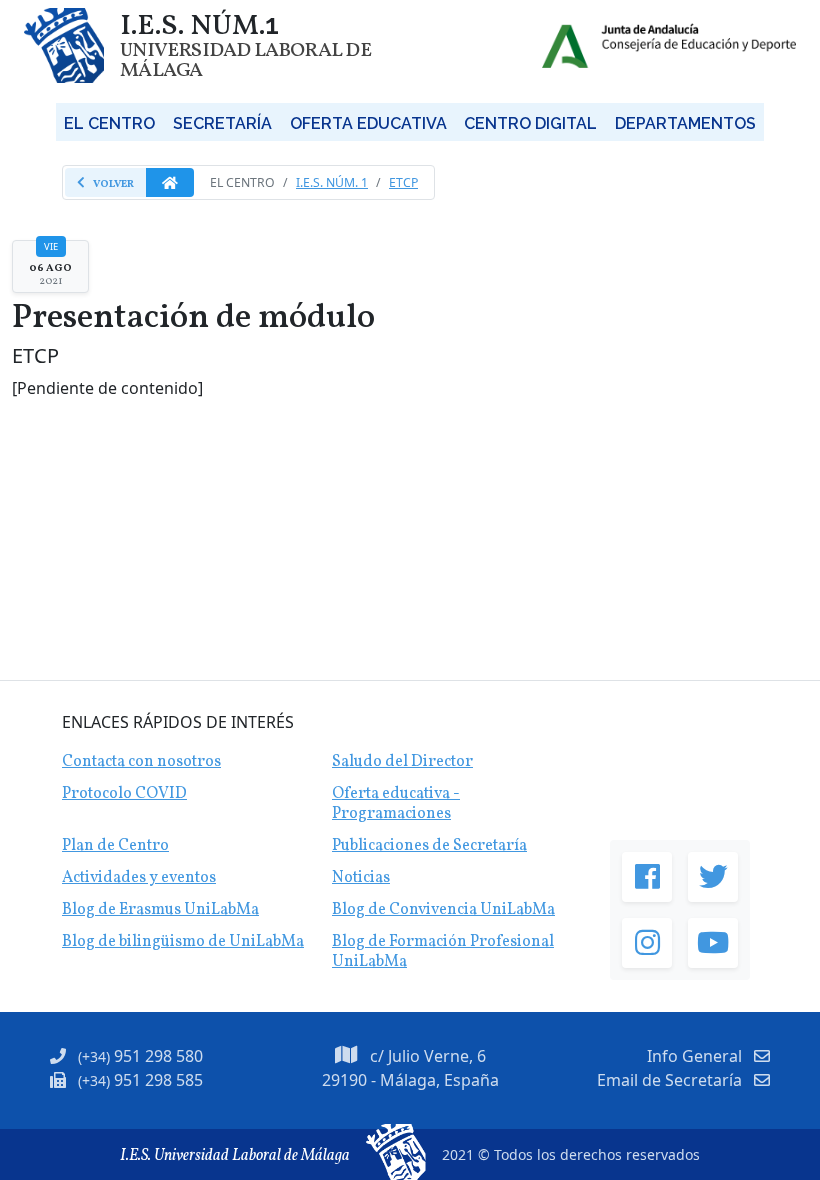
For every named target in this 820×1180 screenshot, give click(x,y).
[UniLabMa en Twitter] (713, 877)
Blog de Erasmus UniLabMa (160, 910)
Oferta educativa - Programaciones (396, 804)
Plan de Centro (115, 846)
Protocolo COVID (124, 794)
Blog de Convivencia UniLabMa (443, 910)
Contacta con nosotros (141, 762)
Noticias (361, 878)
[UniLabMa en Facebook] (647, 877)
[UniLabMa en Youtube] (713, 943)
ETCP (403, 182)
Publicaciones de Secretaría (429, 846)
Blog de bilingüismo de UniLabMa (183, 942)
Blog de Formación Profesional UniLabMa (443, 952)
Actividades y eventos (139, 878)
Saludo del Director (402, 762)
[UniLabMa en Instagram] (647, 943)
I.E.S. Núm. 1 (332, 182)
